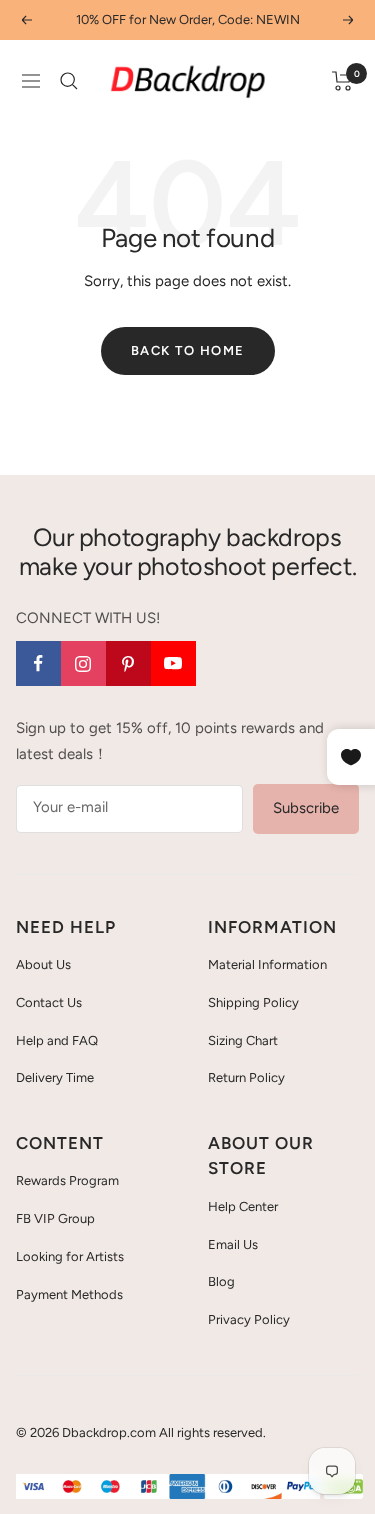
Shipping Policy (253, 1002)
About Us (43, 964)
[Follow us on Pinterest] (128, 663)
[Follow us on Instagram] (83, 663)
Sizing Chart (243, 1040)
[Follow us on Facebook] (38, 663)
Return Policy (246, 1077)
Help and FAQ (57, 1040)
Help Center (243, 1206)
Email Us (233, 1244)
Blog (221, 1281)
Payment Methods (69, 1294)
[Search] (69, 81)
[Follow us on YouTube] (173, 663)
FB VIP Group (55, 1218)
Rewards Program (67, 1180)
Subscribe (306, 808)
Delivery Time (55, 1077)
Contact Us (49, 1002)
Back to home (188, 350)
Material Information (267, 964)
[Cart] (342, 81)
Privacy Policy (249, 1319)
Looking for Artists (70, 1256)
